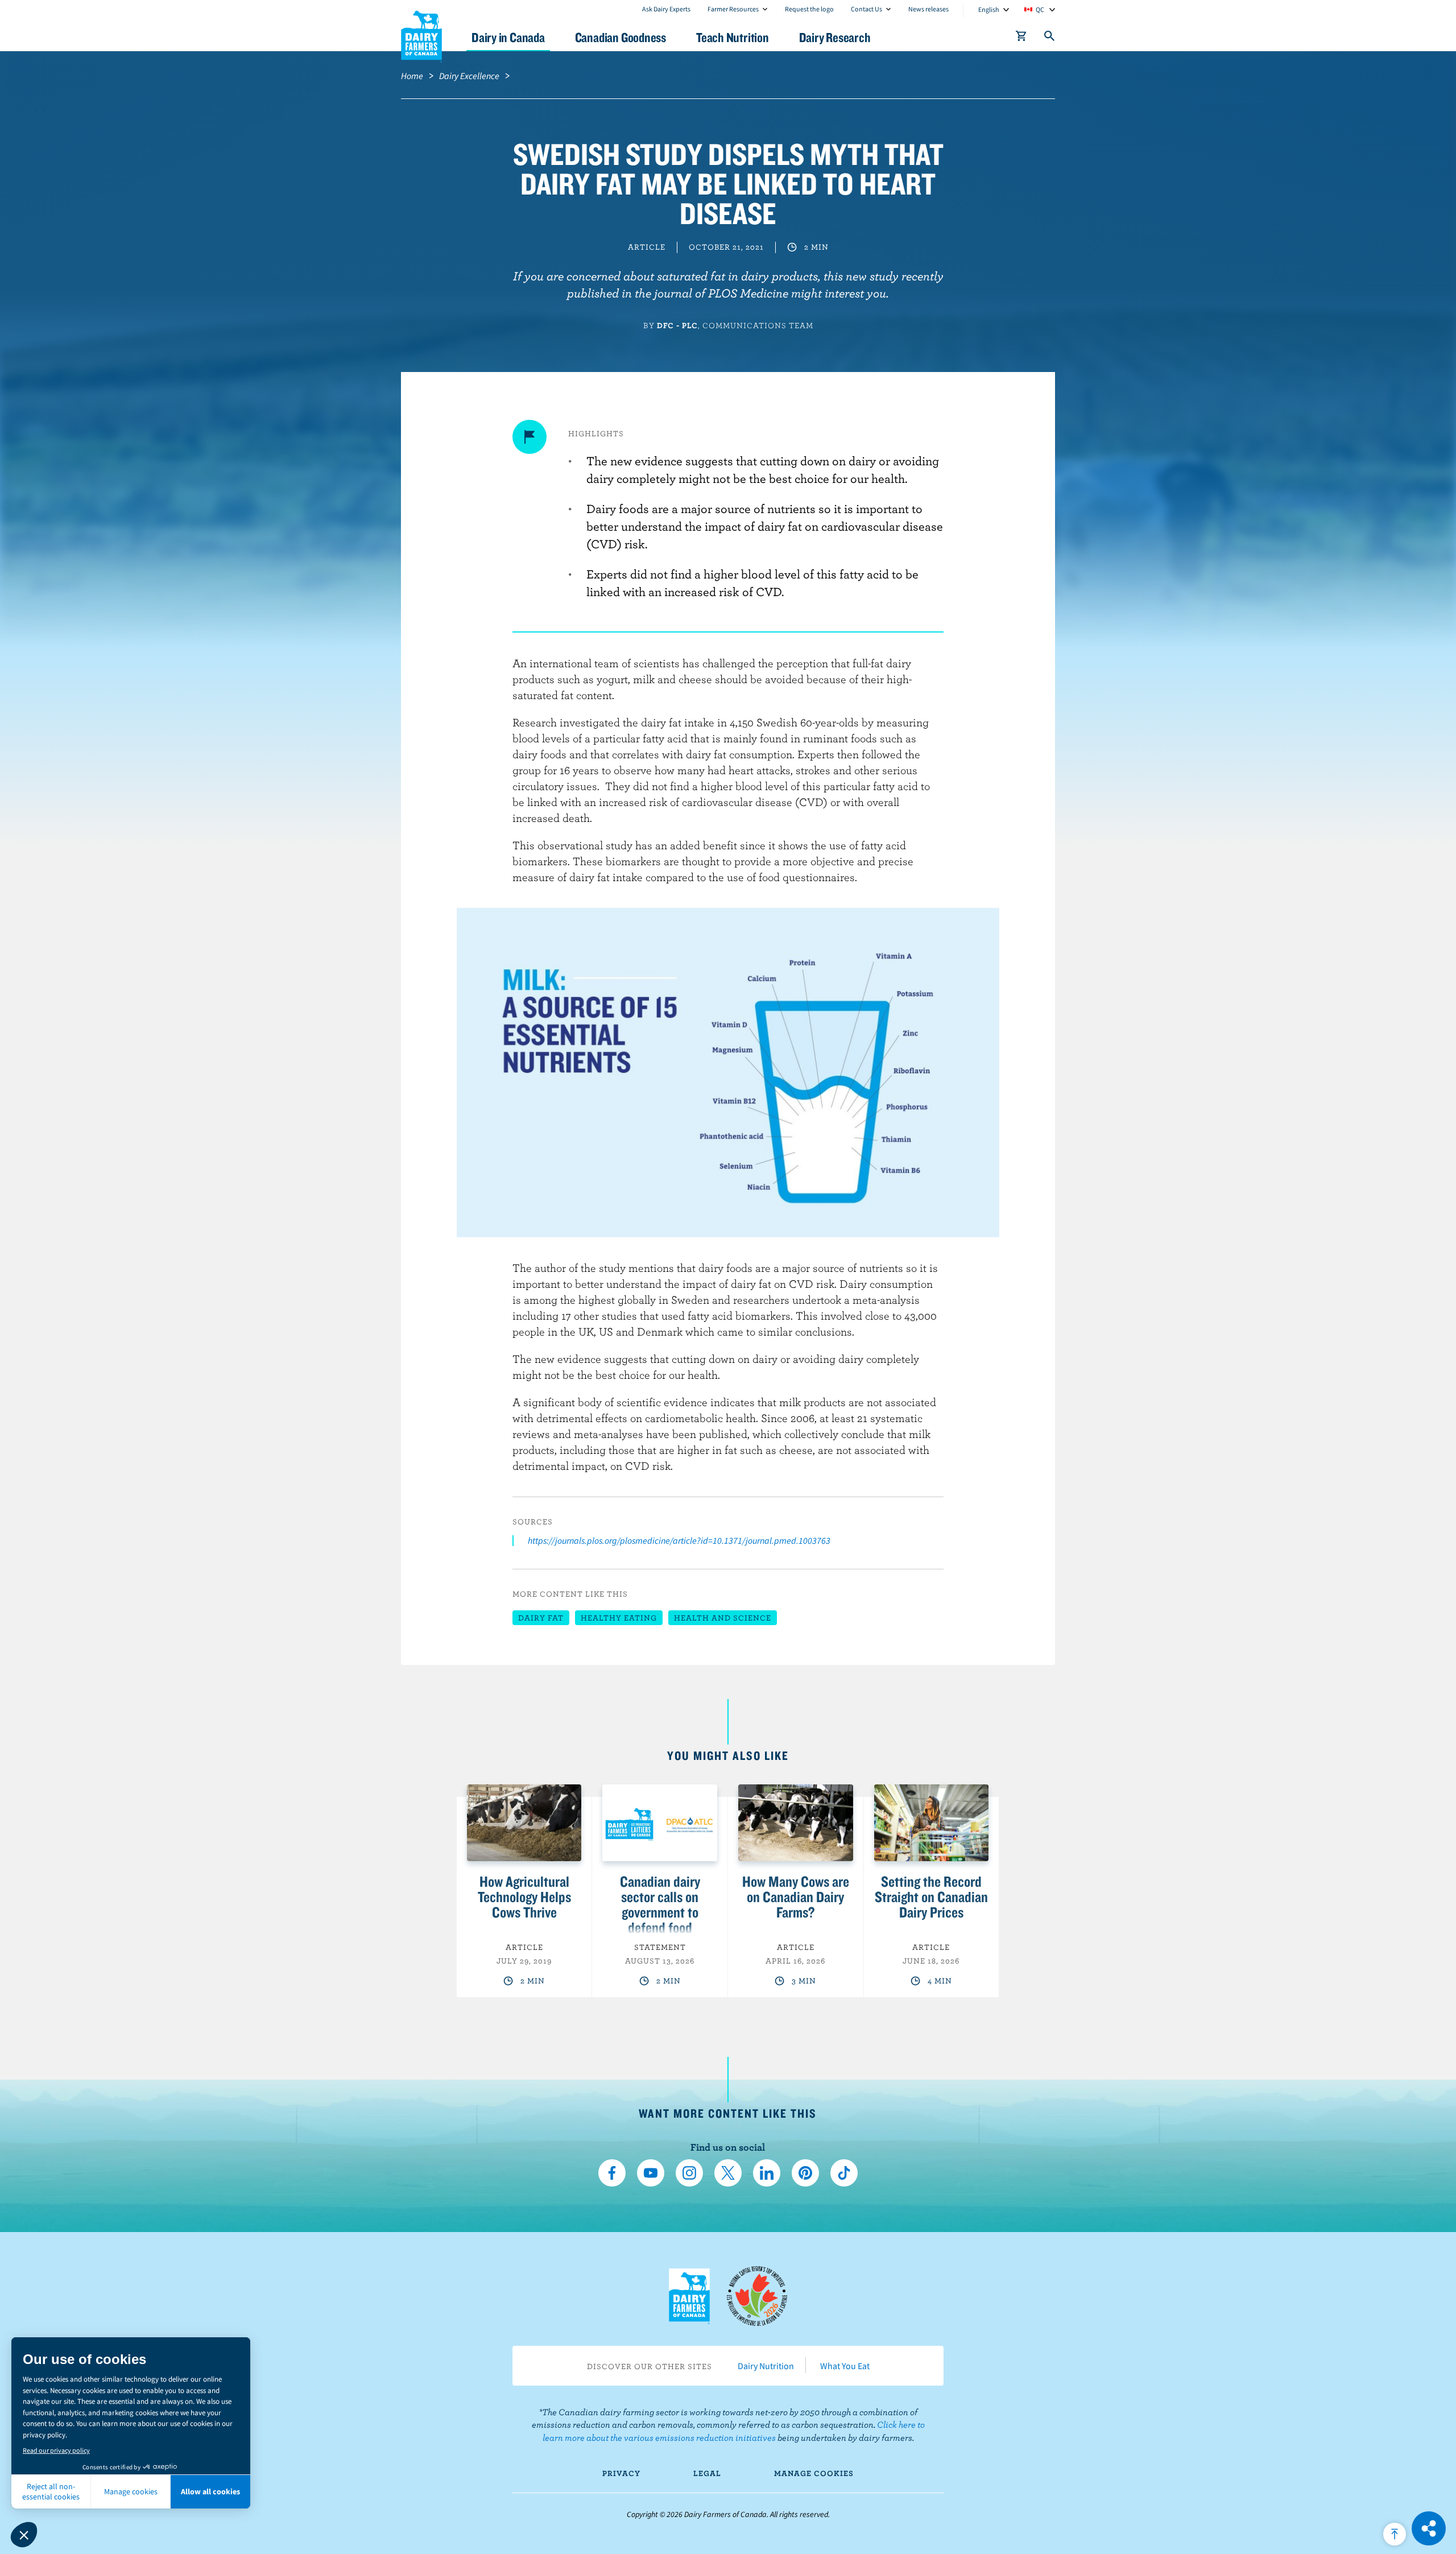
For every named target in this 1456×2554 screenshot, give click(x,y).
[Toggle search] (1050, 38)
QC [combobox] (1040, 9)
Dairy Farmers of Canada (421, 35)
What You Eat (845, 2366)
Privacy (621, 2473)
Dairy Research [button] (835, 37)
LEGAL (707, 2473)
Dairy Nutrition (766, 2366)
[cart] (1021, 38)
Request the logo (809, 9)
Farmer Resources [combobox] (733, 9)
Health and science (723, 1618)
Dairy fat (541, 1618)
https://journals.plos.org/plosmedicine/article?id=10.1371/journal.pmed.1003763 (679, 1540)
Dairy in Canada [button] (508, 37)
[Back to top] (1395, 2534)
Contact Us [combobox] (866, 9)
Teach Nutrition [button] (733, 37)
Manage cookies (814, 2473)
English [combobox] (989, 9)
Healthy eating (619, 1618)
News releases (928, 9)
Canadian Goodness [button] (621, 37)
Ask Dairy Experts (666, 9)
